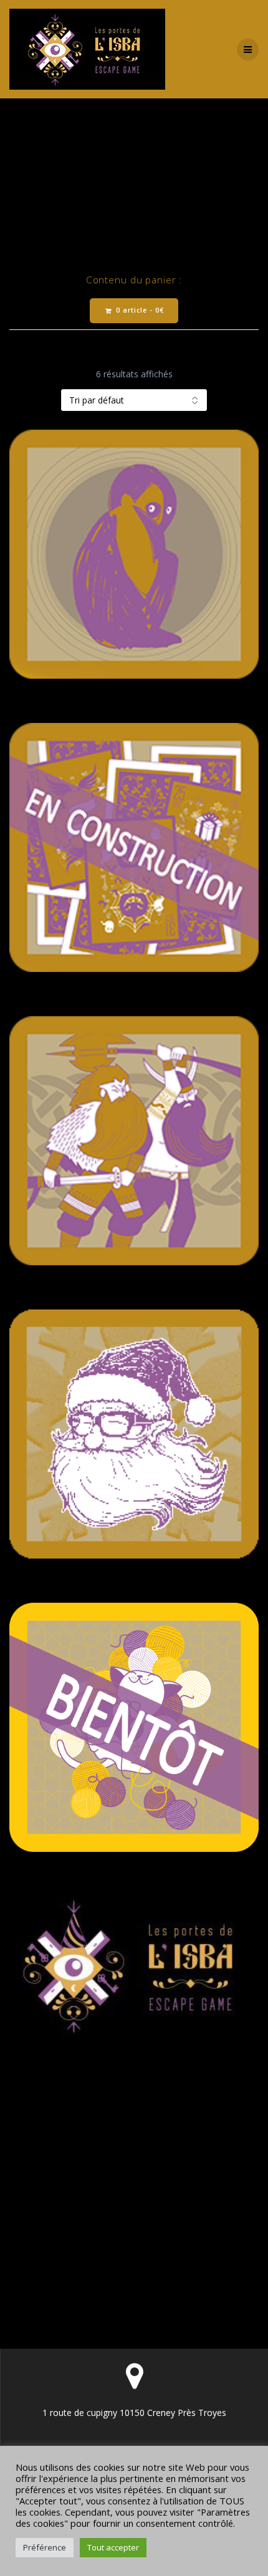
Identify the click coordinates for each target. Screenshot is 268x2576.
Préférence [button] (45, 2547)
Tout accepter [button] (113, 2547)
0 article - (139, 310)
